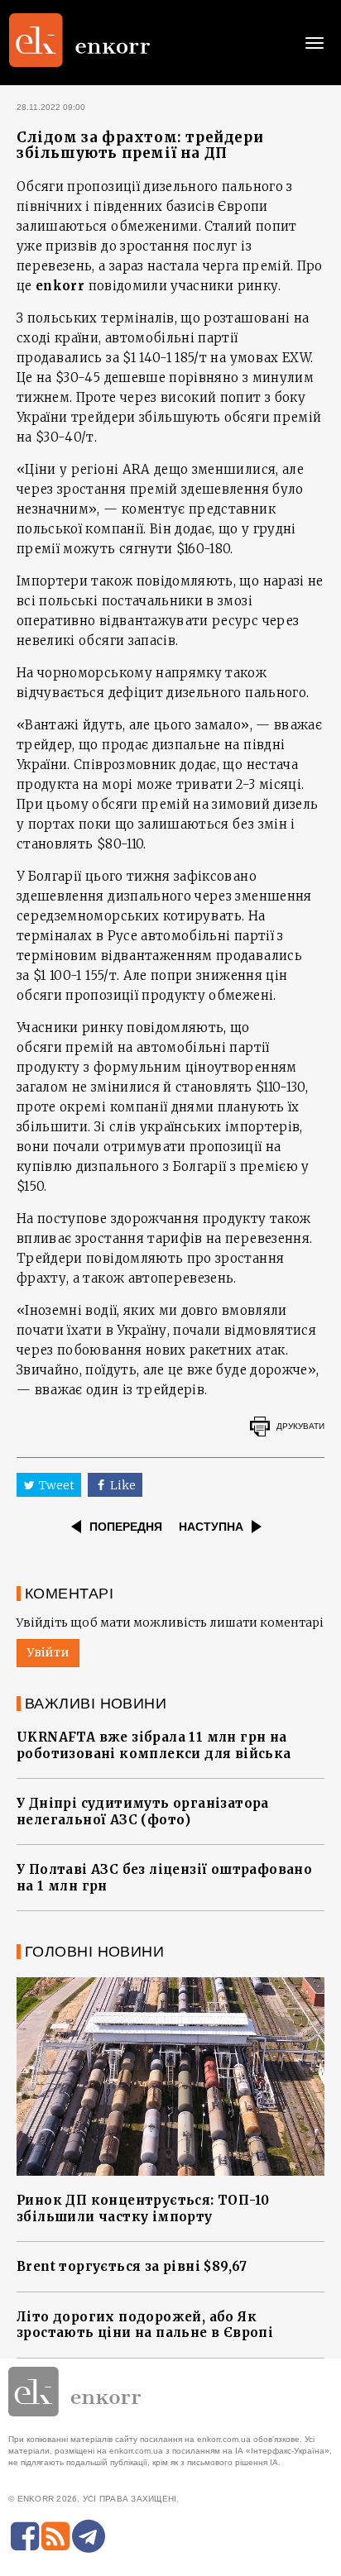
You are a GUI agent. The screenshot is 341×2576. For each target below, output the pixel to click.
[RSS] (55, 2536)
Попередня (126, 1527)
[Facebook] (25, 2536)
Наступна (211, 1527)
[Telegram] (89, 2536)
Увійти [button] (48, 1652)
